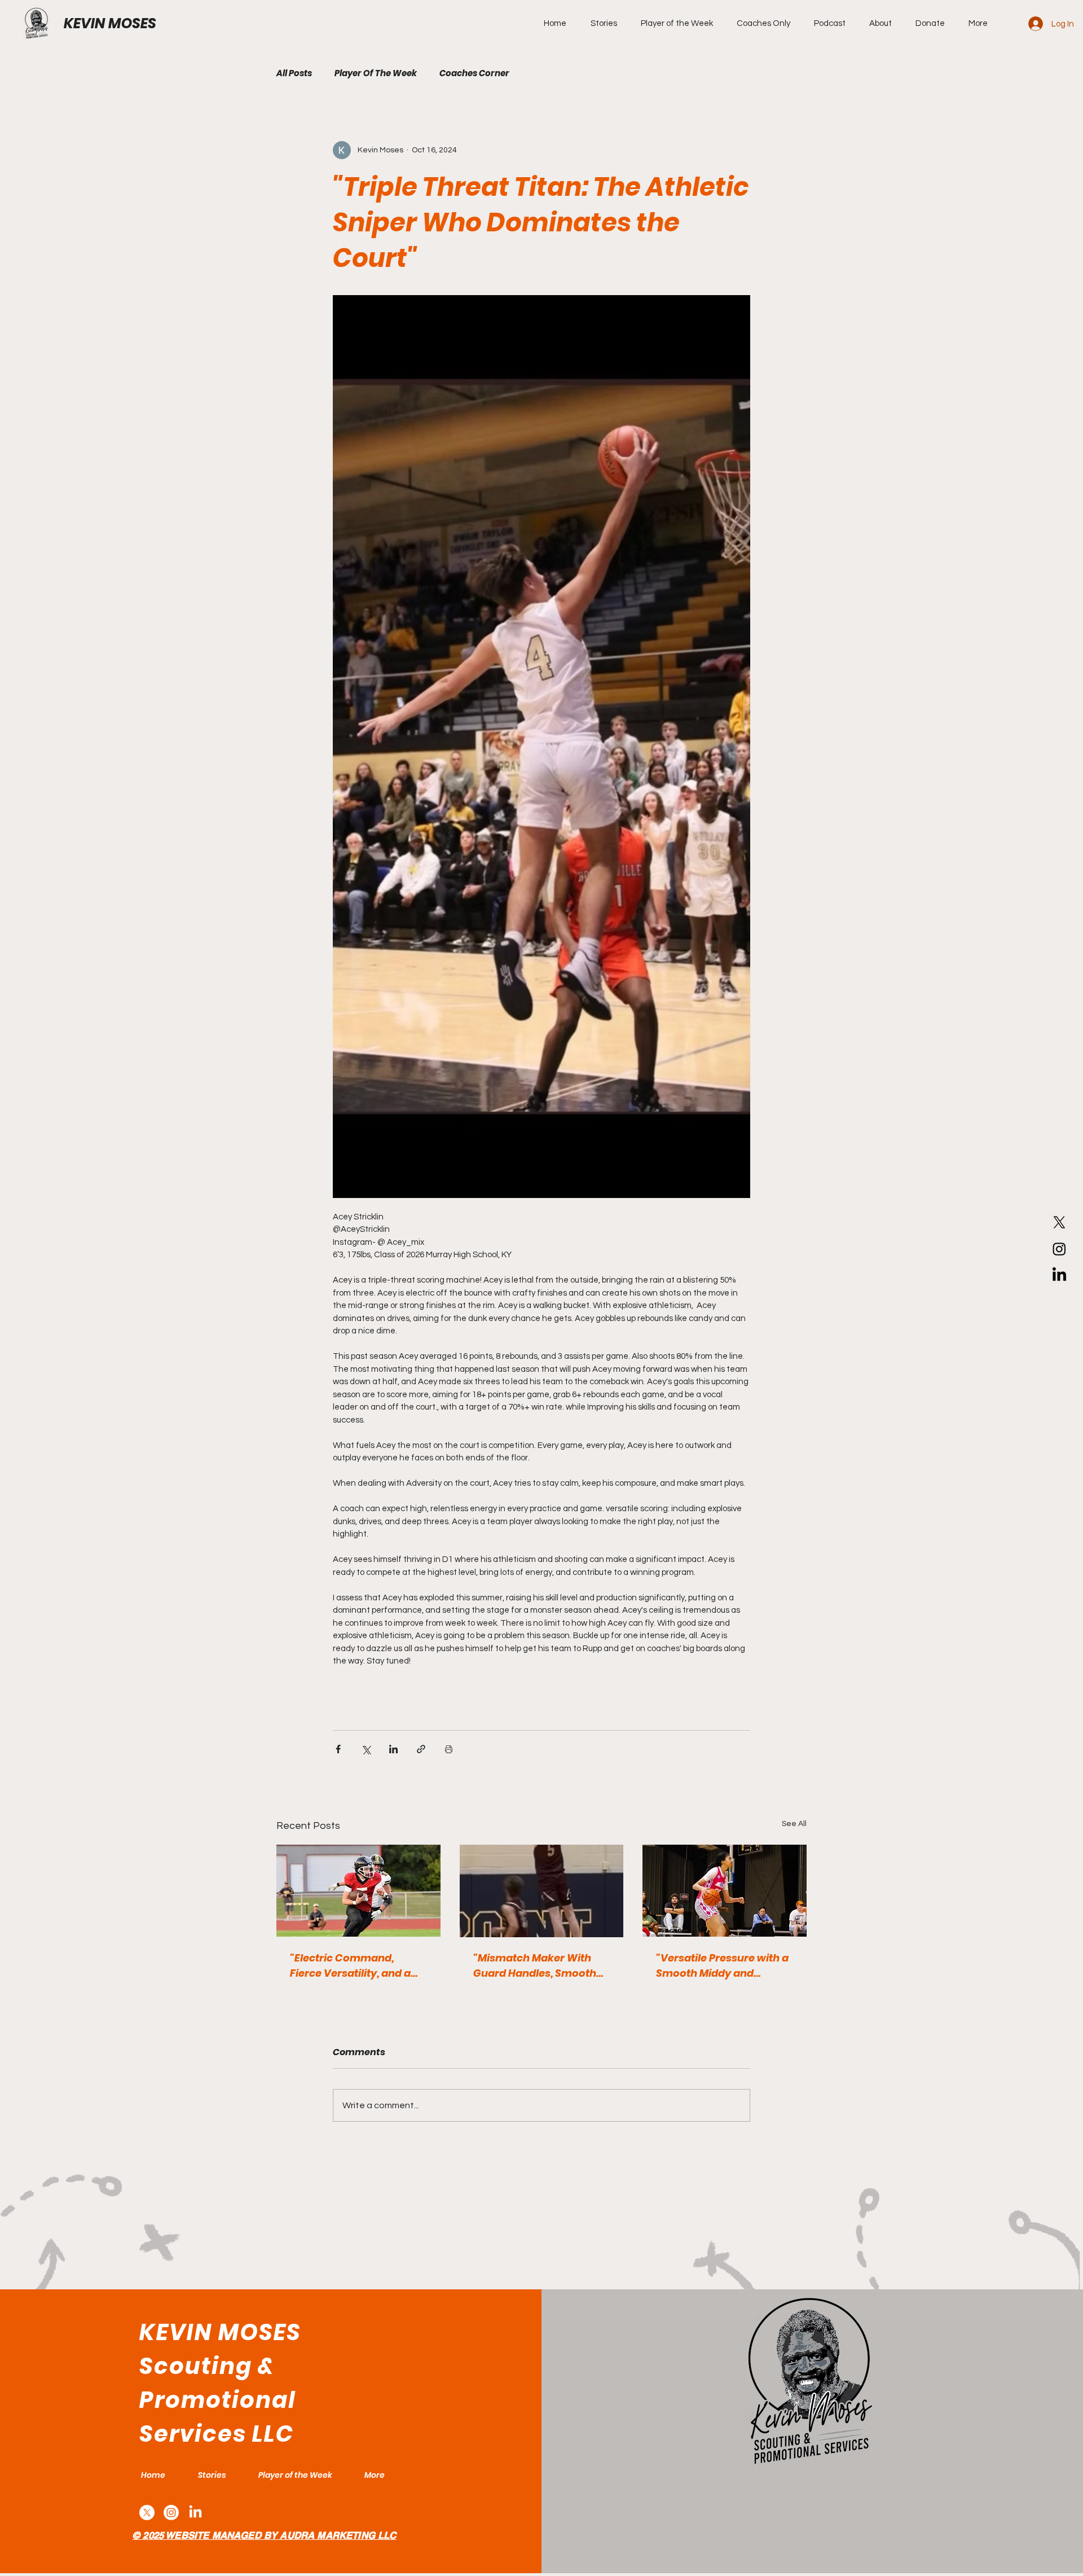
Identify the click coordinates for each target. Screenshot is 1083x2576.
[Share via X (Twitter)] (366, 1749)
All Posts (294, 73)
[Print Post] (449, 1749)
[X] (1059, 1222)
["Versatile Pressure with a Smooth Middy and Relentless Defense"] (725, 1891)
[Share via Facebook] (338, 1749)
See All (794, 1824)
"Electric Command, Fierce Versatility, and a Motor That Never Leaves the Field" (354, 1966)
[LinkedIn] (1059, 1275)
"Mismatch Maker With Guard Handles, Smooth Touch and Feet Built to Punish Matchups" (535, 1966)
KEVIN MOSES (110, 23)
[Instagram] (1059, 1249)
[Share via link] (421, 1749)
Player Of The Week (376, 73)
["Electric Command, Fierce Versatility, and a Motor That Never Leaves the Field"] (358, 1891)
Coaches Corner (474, 73)
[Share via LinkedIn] (393, 1749)
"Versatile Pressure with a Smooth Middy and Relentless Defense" (722, 1966)
